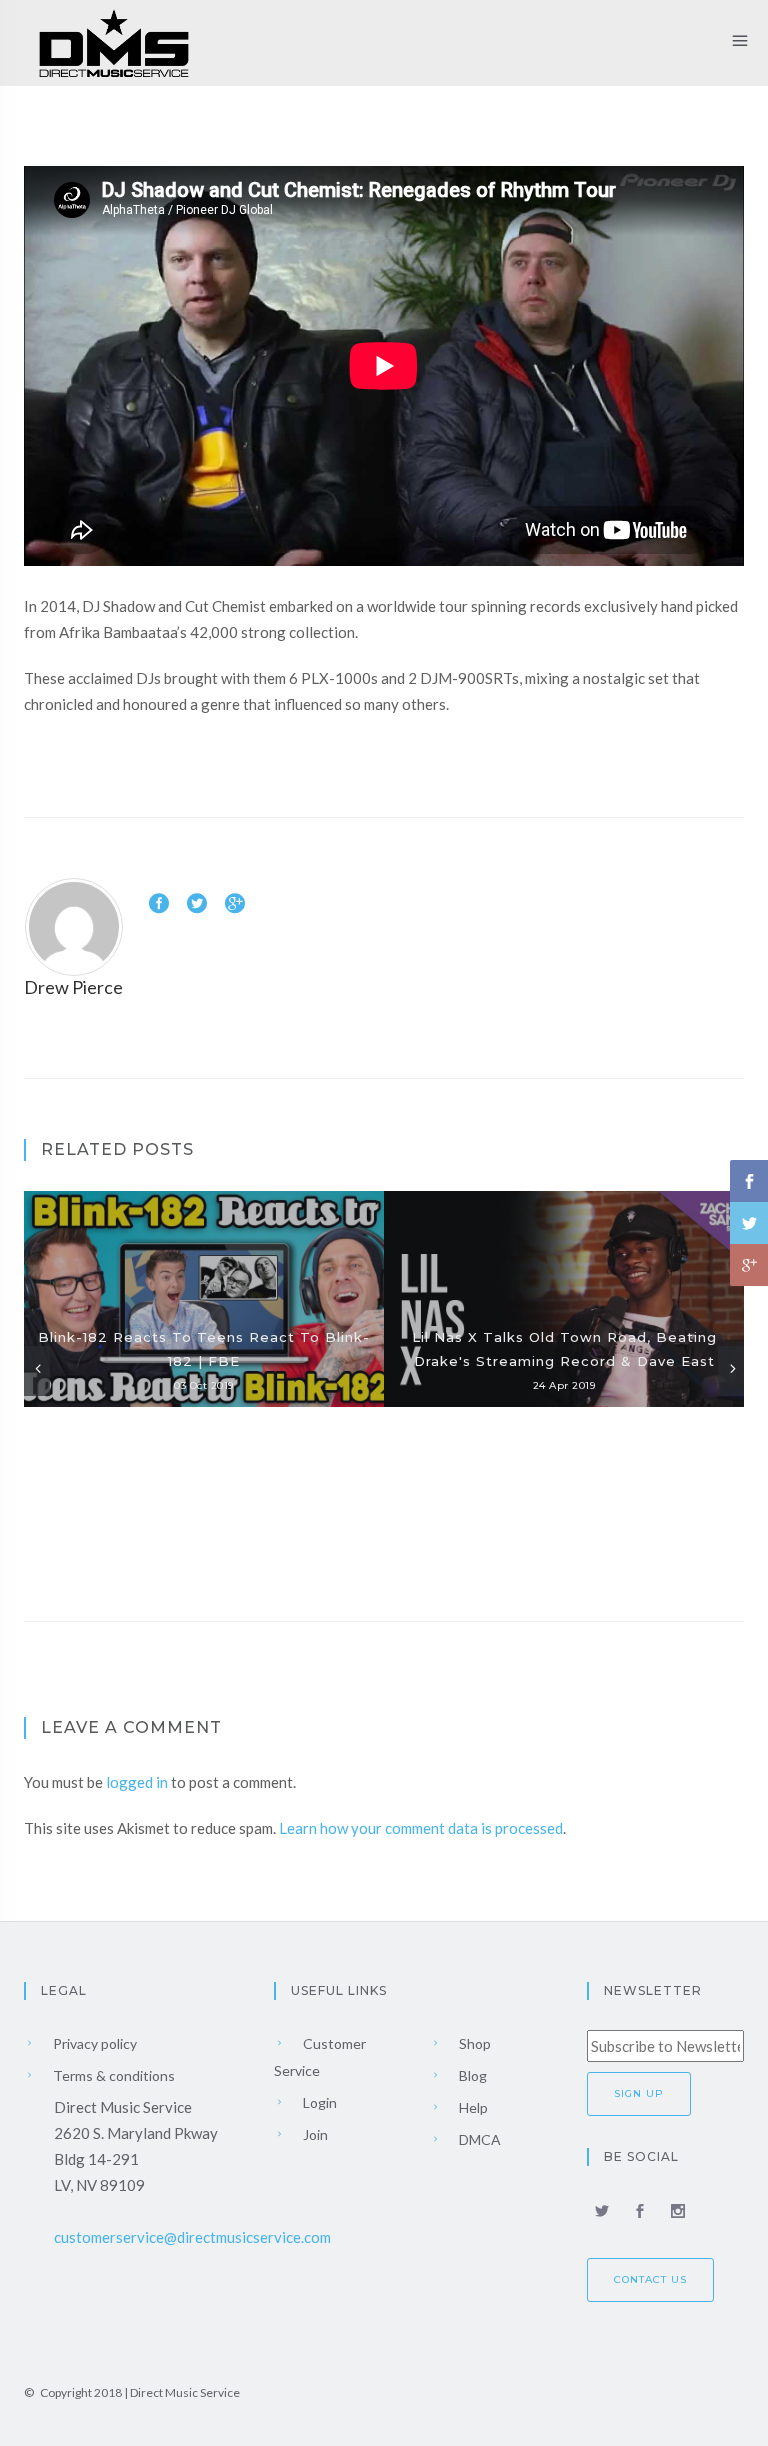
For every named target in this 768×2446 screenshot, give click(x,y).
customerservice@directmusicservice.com (192, 2237)
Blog (471, 2075)
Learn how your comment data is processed (421, 1828)
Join (314, 2134)
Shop (473, 2043)
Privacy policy (93, 2043)
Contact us (650, 2279)
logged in (137, 1782)
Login (318, 2102)
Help (472, 2107)
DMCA (478, 2139)
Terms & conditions (112, 2075)
